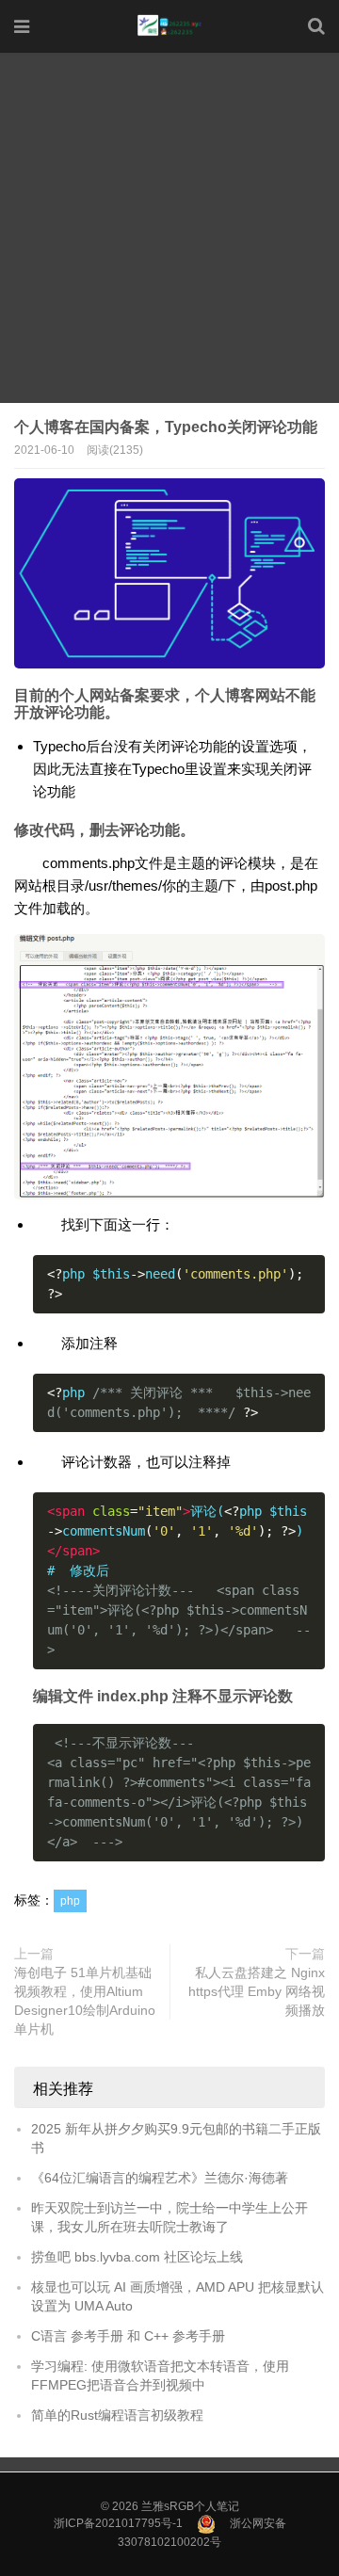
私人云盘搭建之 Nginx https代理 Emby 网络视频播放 (257, 1991)
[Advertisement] (169, 230)
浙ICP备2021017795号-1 (118, 2523)
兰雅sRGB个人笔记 (190, 2506)
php (70, 1901)
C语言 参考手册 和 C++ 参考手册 (128, 2336)
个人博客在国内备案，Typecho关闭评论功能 (166, 427)
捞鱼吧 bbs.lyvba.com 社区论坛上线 (137, 2257)
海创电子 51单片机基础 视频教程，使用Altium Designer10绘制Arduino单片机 (85, 2001)
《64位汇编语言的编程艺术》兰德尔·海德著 (160, 2178)
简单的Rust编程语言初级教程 (117, 2415)
